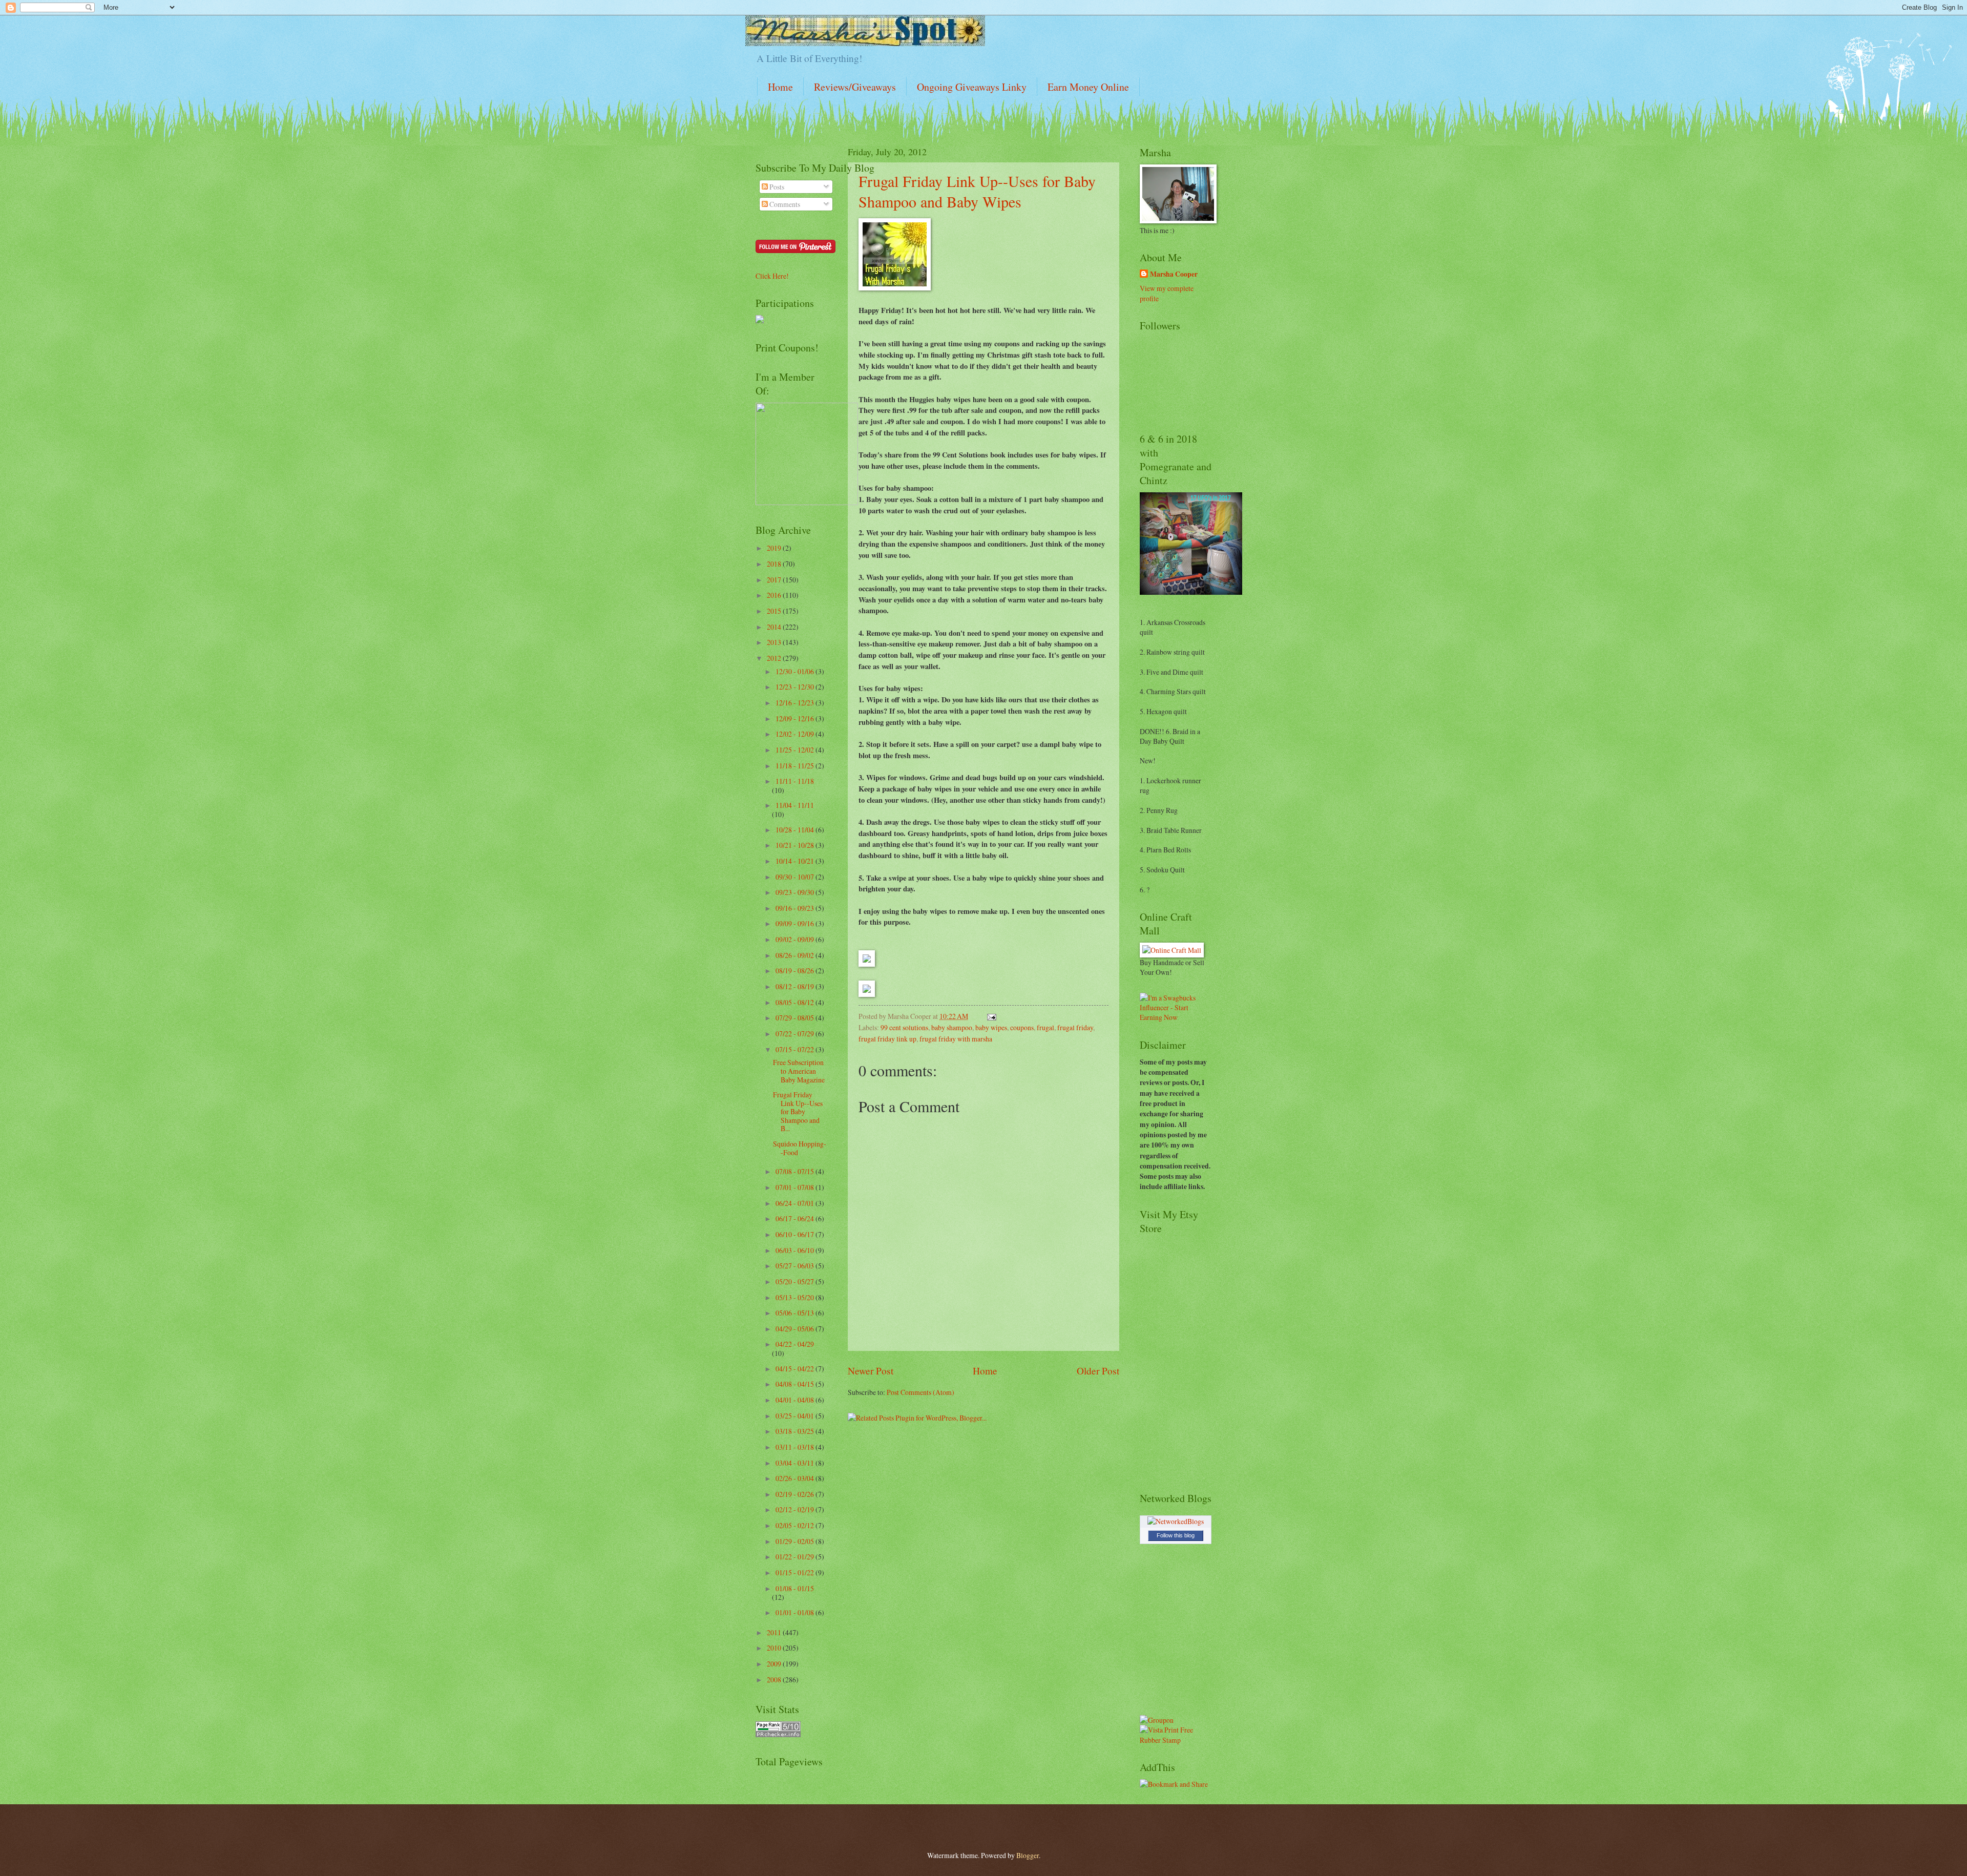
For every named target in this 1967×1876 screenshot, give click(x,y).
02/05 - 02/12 (796, 1525)
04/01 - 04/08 (796, 1400)
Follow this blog (1176, 1535)
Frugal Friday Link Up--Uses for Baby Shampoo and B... (798, 1111)
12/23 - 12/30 (796, 687)
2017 (775, 580)
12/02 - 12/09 (796, 734)
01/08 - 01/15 (795, 1588)
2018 (775, 564)
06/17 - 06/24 (796, 1218)
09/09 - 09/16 (796, 923)
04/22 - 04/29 (795, 1344)
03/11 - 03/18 (796, 1447)
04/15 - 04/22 (796, 1369)
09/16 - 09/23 (796, 908)
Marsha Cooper (1174, 274)
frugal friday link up (887, 1039)
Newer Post (871, 1371)
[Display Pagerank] (778, 1734)
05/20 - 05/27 (796, 1281)
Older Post (1098, 1371)
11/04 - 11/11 (795, 805)
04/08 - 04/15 (796, 1384)
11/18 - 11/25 (796, 766)
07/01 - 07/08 (796, 1187)
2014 (775, 627)
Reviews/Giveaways (855, 87)
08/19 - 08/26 (796, 971)
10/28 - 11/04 (796, 830)
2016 (775, 595)
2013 (775, 642)
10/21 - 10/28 (796, 845)
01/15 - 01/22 (796, 1572)
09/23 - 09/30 (796, 892)
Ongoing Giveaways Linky (972, 87)
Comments (784, 204)
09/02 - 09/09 (796, 939)
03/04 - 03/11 (796, 1463)
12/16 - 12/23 (796, 703)
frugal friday (1075, 1027)
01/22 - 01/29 (796, 1557)
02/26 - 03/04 (796, 1478)
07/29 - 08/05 (796, 1018)
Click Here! (772, 276)
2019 (775, 548)
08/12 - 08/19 (796, 986)
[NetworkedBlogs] (1176, 1521)
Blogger (1028, 1855)
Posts (776, 187)
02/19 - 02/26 (796, 1494)
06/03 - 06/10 (796, 1250)
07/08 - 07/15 (796, 1171)
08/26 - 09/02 (796, 955)
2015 (775, 611)
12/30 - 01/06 (796, 671)
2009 (775, 1664)
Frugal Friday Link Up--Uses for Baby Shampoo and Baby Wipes (977, 191)
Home (780, 87)
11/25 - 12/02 (796, 750)
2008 (775, 1680)
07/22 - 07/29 (796, 1034)
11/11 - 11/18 (795, 781)
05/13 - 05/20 (796, 1297)
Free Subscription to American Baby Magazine (799, 1071)
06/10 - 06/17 (796, 1234)
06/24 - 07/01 (796, 1203)
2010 (775, 1648)
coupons (1022, 1027)
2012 (775, 658)
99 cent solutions (904, 1027)
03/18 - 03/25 (796, 1431)
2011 (775, 1632)
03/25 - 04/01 (796, 1416)
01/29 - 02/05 (796, 1541)
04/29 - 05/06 (796, 1329)
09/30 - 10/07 (796, 877)
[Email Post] (990, 1016)
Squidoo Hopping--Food (800, 1148)
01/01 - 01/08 (796, 1612)
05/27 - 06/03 (796, 1266)
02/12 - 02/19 (796, 1509)
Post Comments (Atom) (920, 1392)
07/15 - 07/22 (796, 1049)
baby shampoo (952, 1027)
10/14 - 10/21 (796, 861)
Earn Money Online (1088, 87)
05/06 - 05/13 (796, 1313)
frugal (1045, 1027)
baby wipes (991, 1027)
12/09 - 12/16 (796, 718)
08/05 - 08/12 (796, 1002)
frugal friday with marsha (956, 1039)
